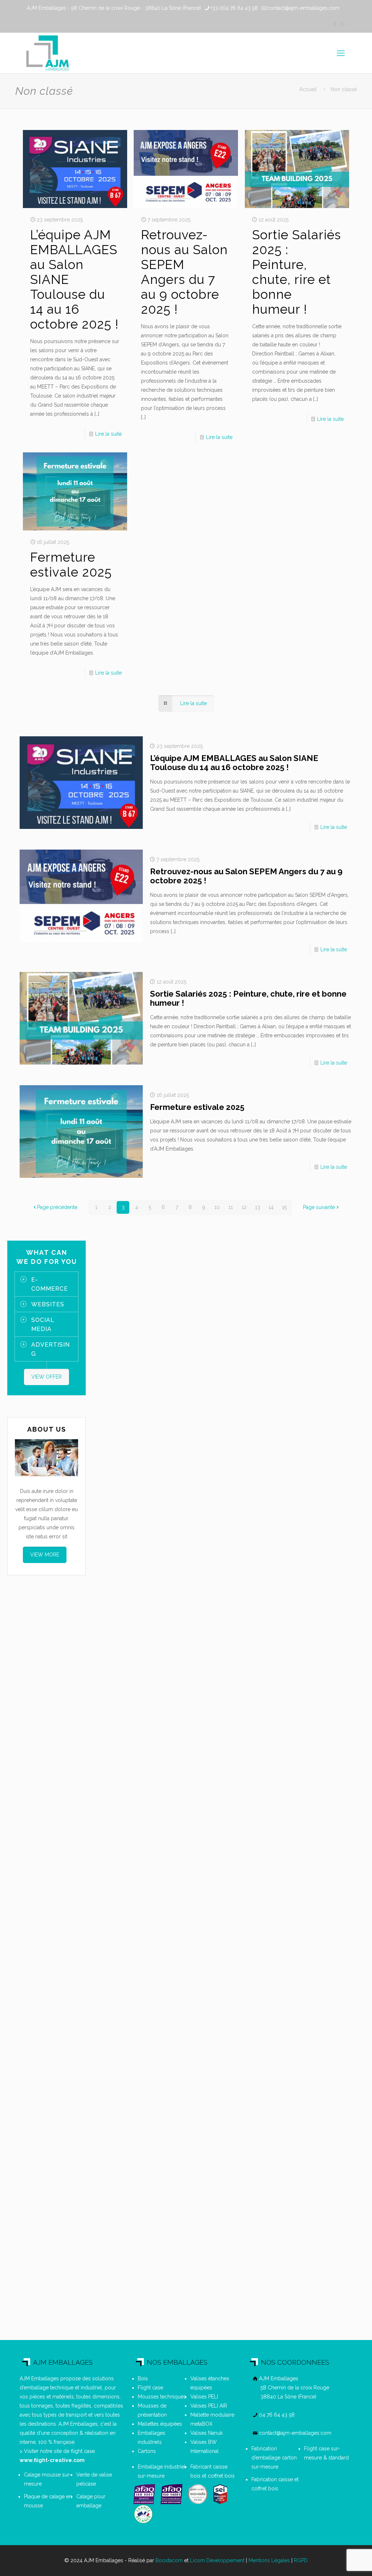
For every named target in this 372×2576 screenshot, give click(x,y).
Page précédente (57, 1207)
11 (231, 1207)
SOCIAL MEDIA (43, 1324)
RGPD (301, 2560)
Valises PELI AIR (209, 2406)
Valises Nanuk (207, 2433)
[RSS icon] (342, 24)
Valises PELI (204, 2397)
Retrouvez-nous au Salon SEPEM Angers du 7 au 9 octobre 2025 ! (184, 272)
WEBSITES (48, 1304)
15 (284, 1207)
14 (271, 1207)
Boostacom (169, 2560)
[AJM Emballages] (47, 53)
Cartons (147, 2451)
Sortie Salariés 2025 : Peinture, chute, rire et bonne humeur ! (297, 272)
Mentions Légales (269, 2560)
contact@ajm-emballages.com (304, 8)
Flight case (150, 2388)
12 (244, 1207)
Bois (143, 2378)
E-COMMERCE (50, 1284)
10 (217, 1207)
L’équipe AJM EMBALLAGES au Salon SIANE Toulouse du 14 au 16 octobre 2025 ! (234, 763)
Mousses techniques (162, 2397)
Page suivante (319, 1207)
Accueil (308, 89)
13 (258, 1207)
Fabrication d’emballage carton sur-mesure (274, 2458)
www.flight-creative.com (52, 2460)
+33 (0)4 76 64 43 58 (234, 8)
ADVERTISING (50, 1349)
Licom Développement (217, 2560)
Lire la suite (108, 434)
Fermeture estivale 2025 (71, 565)
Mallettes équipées (160, 2424)
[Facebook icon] (335, 24)
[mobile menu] (341, 53)
